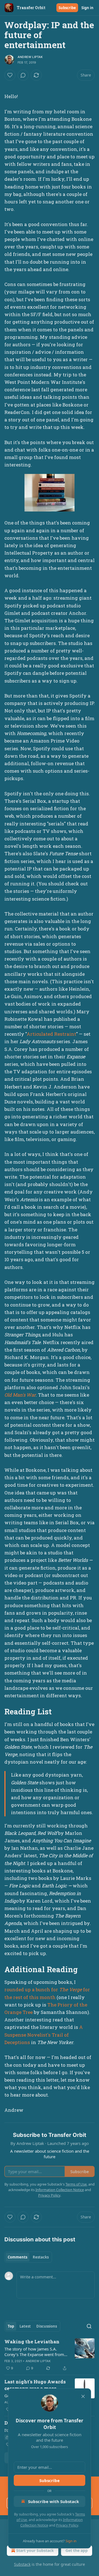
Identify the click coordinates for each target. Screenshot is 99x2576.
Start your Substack (35, 2550)
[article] (50, 2355)
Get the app (77, 2550)
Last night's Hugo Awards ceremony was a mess (35, 2385)
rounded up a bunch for (32, 1989)
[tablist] (28, 2257)
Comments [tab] (17, 2257)
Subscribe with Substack (53, 2501)
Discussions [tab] (47, 2326)
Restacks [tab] (41, 2257)
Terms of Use (76, 2184)
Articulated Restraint (51, 1034)
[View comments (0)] (23, 75)
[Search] (89, 2326)
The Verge (71, 1989)
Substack (22, 2564)
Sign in (87, 8)
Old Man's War (20, 1395)
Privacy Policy (67, 2525)
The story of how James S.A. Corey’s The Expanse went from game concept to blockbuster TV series (35, 2352)
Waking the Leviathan (32, 2342)
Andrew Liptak (30, 57)
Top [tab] (11, 2326)
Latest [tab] (25, 2326)
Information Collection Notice (60, 2190)
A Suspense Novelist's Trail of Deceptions (44, 2035)
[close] (83, 2396)
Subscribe (67, 8)
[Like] (10, 75)
